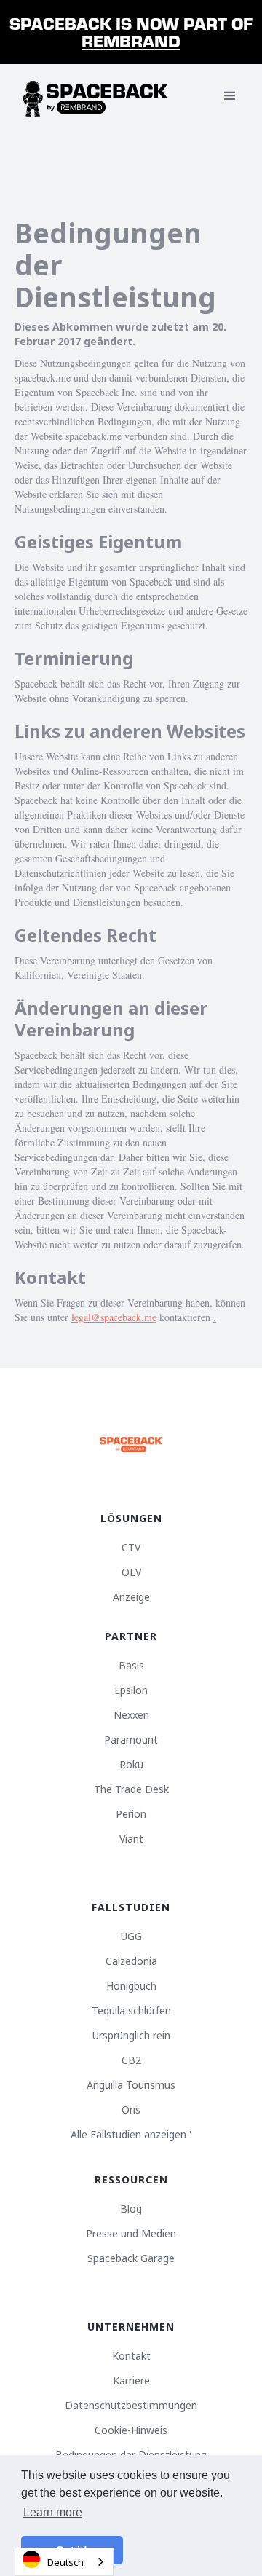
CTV (131, 1548)
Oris (131, 2110)
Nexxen (131, 1715)
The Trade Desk (131, 1789)
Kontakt (131, 2356)
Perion (131, 1814)
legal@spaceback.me (114, 1317)
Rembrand (131, 40)
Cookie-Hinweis (131, 2430)
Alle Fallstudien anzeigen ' (131, 2135)
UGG (131, 1937)
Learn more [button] (53, 2512)
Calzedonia (131, 1961)
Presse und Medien (131, 2234)
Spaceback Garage (131, 2258)
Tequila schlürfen (131, 2011)
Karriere (131, 2381)
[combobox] (64, 2562)
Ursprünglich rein (131, 2036)
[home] (95, 96)
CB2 (131, 2060)
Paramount (131, 1740)
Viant (131, 1839)
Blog (131, 2209)
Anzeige (131, 1597)
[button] (230, 96)
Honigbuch (131, 1986)
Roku (131, 1765)
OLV (131, 1572)
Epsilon (131, 1690)
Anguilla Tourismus (131, 2085)
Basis (131, 1666)
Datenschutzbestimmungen (131, 2406)
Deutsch (65, 2562)
